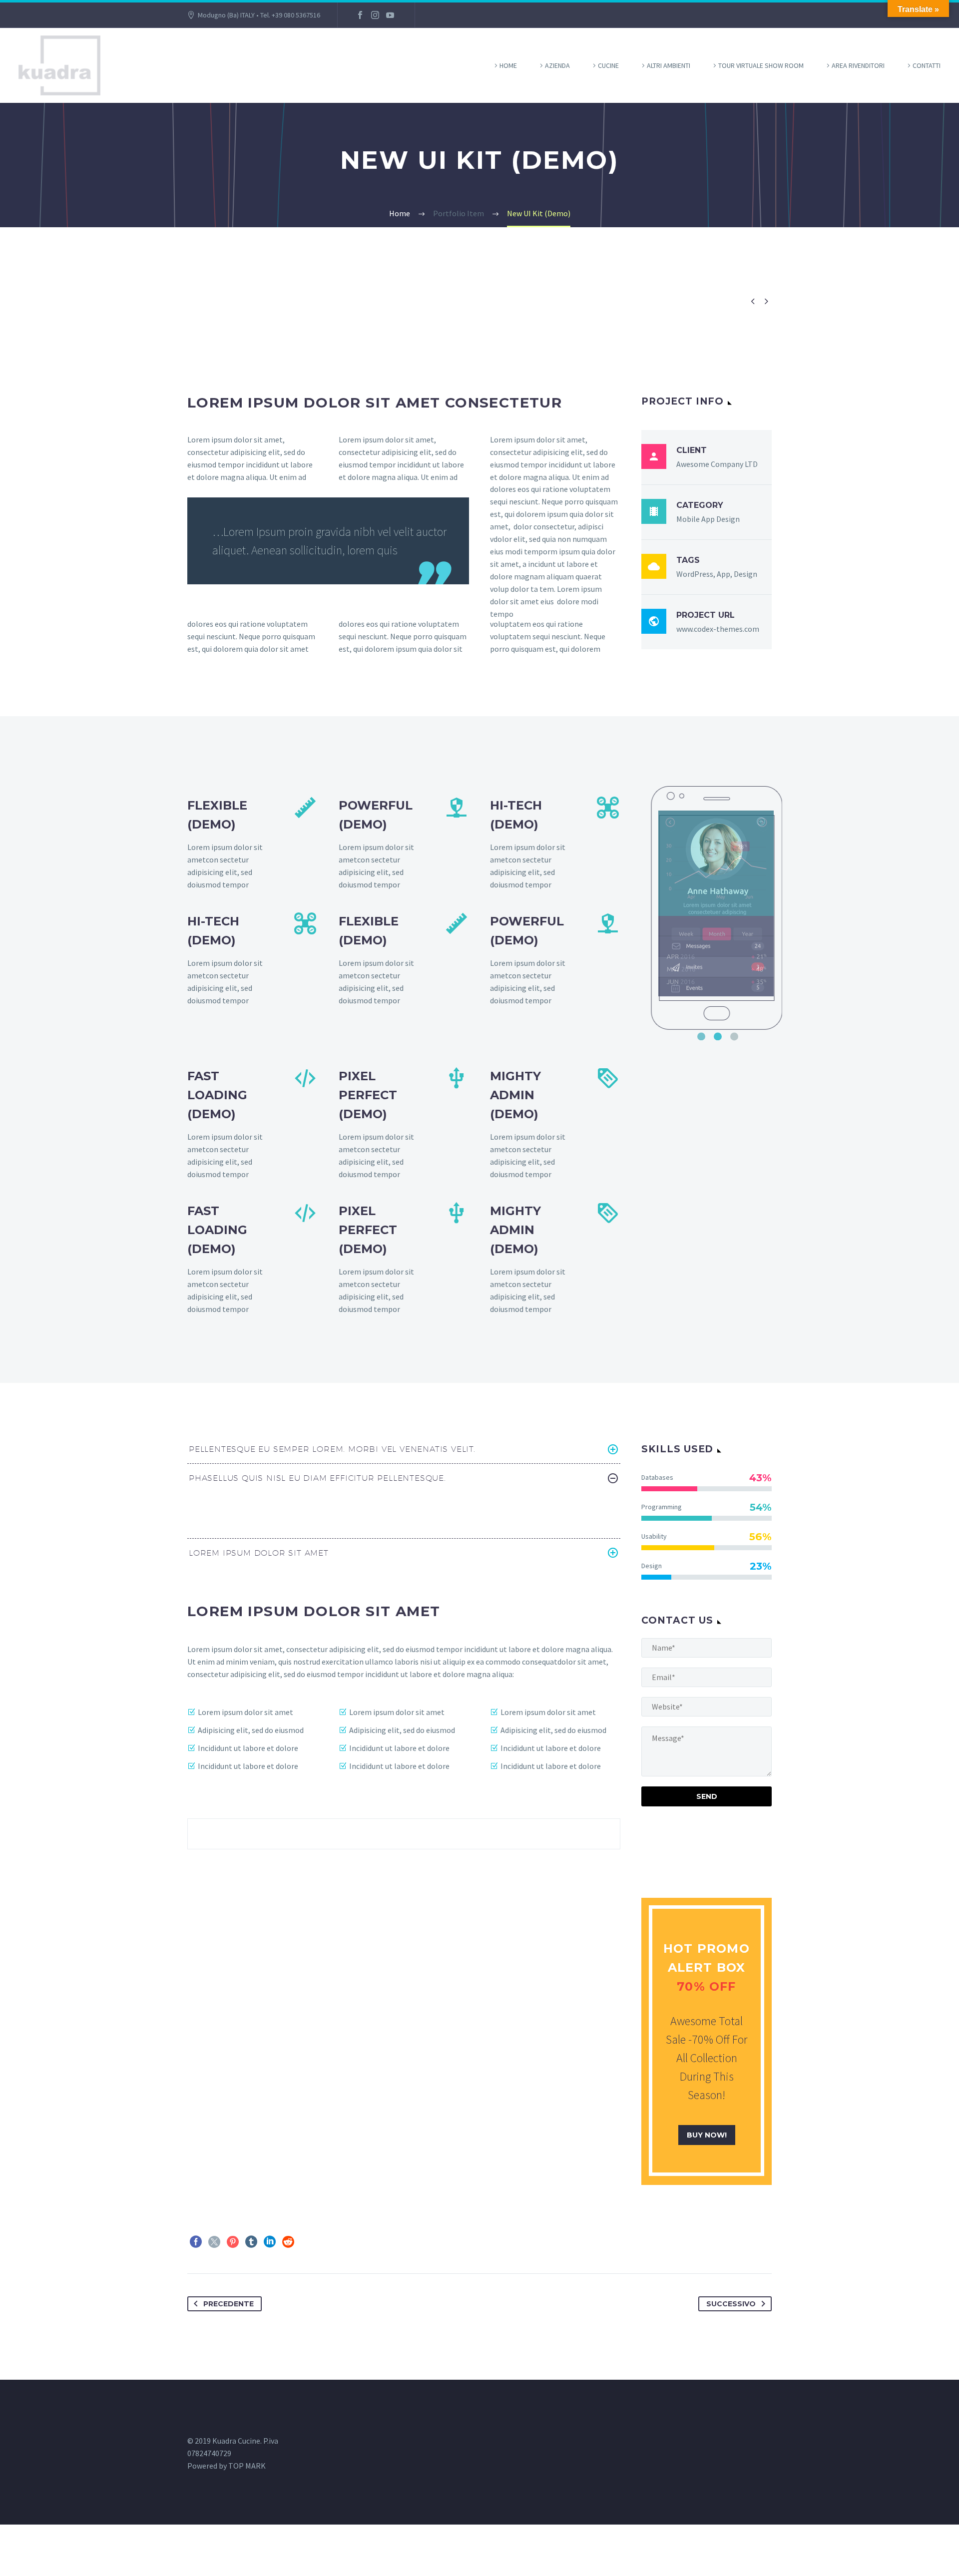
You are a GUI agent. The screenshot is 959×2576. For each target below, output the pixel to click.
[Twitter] (214, 2242)
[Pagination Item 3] (734, 1036)
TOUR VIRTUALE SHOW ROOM (761, 65)
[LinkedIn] (270, 2242)
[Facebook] (360, 15)
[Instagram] (375, 15)
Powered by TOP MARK (227, 2466)
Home (508, 65)
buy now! (707, 2135)
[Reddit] (288, 2242)
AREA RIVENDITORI (858, 65)
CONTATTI (927, 65)
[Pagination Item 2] (718, 1036)
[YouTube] (390, 15)
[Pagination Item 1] (701, 1036)
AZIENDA (557, 65)
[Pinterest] (233, 2242)
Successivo (731, 2304)
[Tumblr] (251, 2242)
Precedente (229, 2304)
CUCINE (608, 65)
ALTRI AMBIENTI (669, 65)
